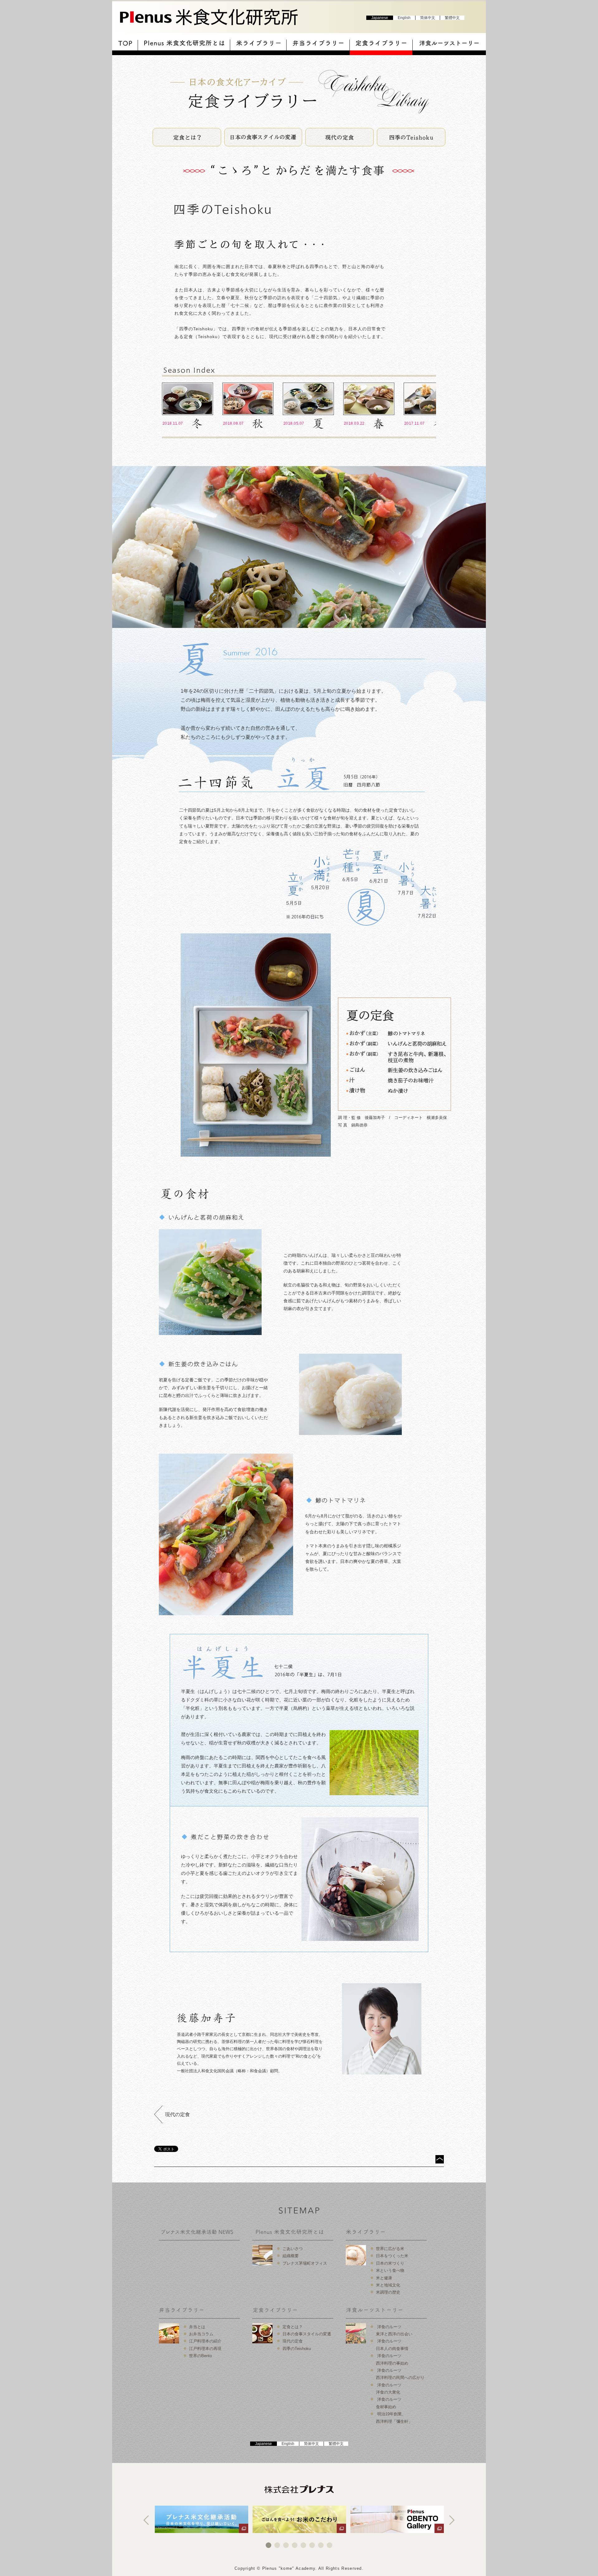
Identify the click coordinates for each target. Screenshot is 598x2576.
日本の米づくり (390, 2263)
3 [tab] (286, 2545)
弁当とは (197, 2327)
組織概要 (291, 2256)
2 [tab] (277, 2545)
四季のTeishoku (297, 2349)
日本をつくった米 (392, 2256)
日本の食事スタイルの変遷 (307, 2334)
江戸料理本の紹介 (205, 2341)
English (404, 18)
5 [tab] (303, 2545)
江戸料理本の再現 (205, 2349)
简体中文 (428, 18)
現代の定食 (178, 2114)
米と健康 (384, 2278)
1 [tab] (268, 2545)
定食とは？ (293, 2327)
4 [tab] (295, 2545)
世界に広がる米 (390, 2249)
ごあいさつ (293, 2249)
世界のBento (200, 2356)
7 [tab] (321, 2545)
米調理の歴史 (388, 2292)
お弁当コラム (201, 2334)
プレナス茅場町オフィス (305, 2263)
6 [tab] (312, 2545)
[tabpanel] (202, 2519)
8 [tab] (330, 2545)
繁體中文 (452, 18)
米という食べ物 (390, 2270)
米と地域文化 (388, 2285)
